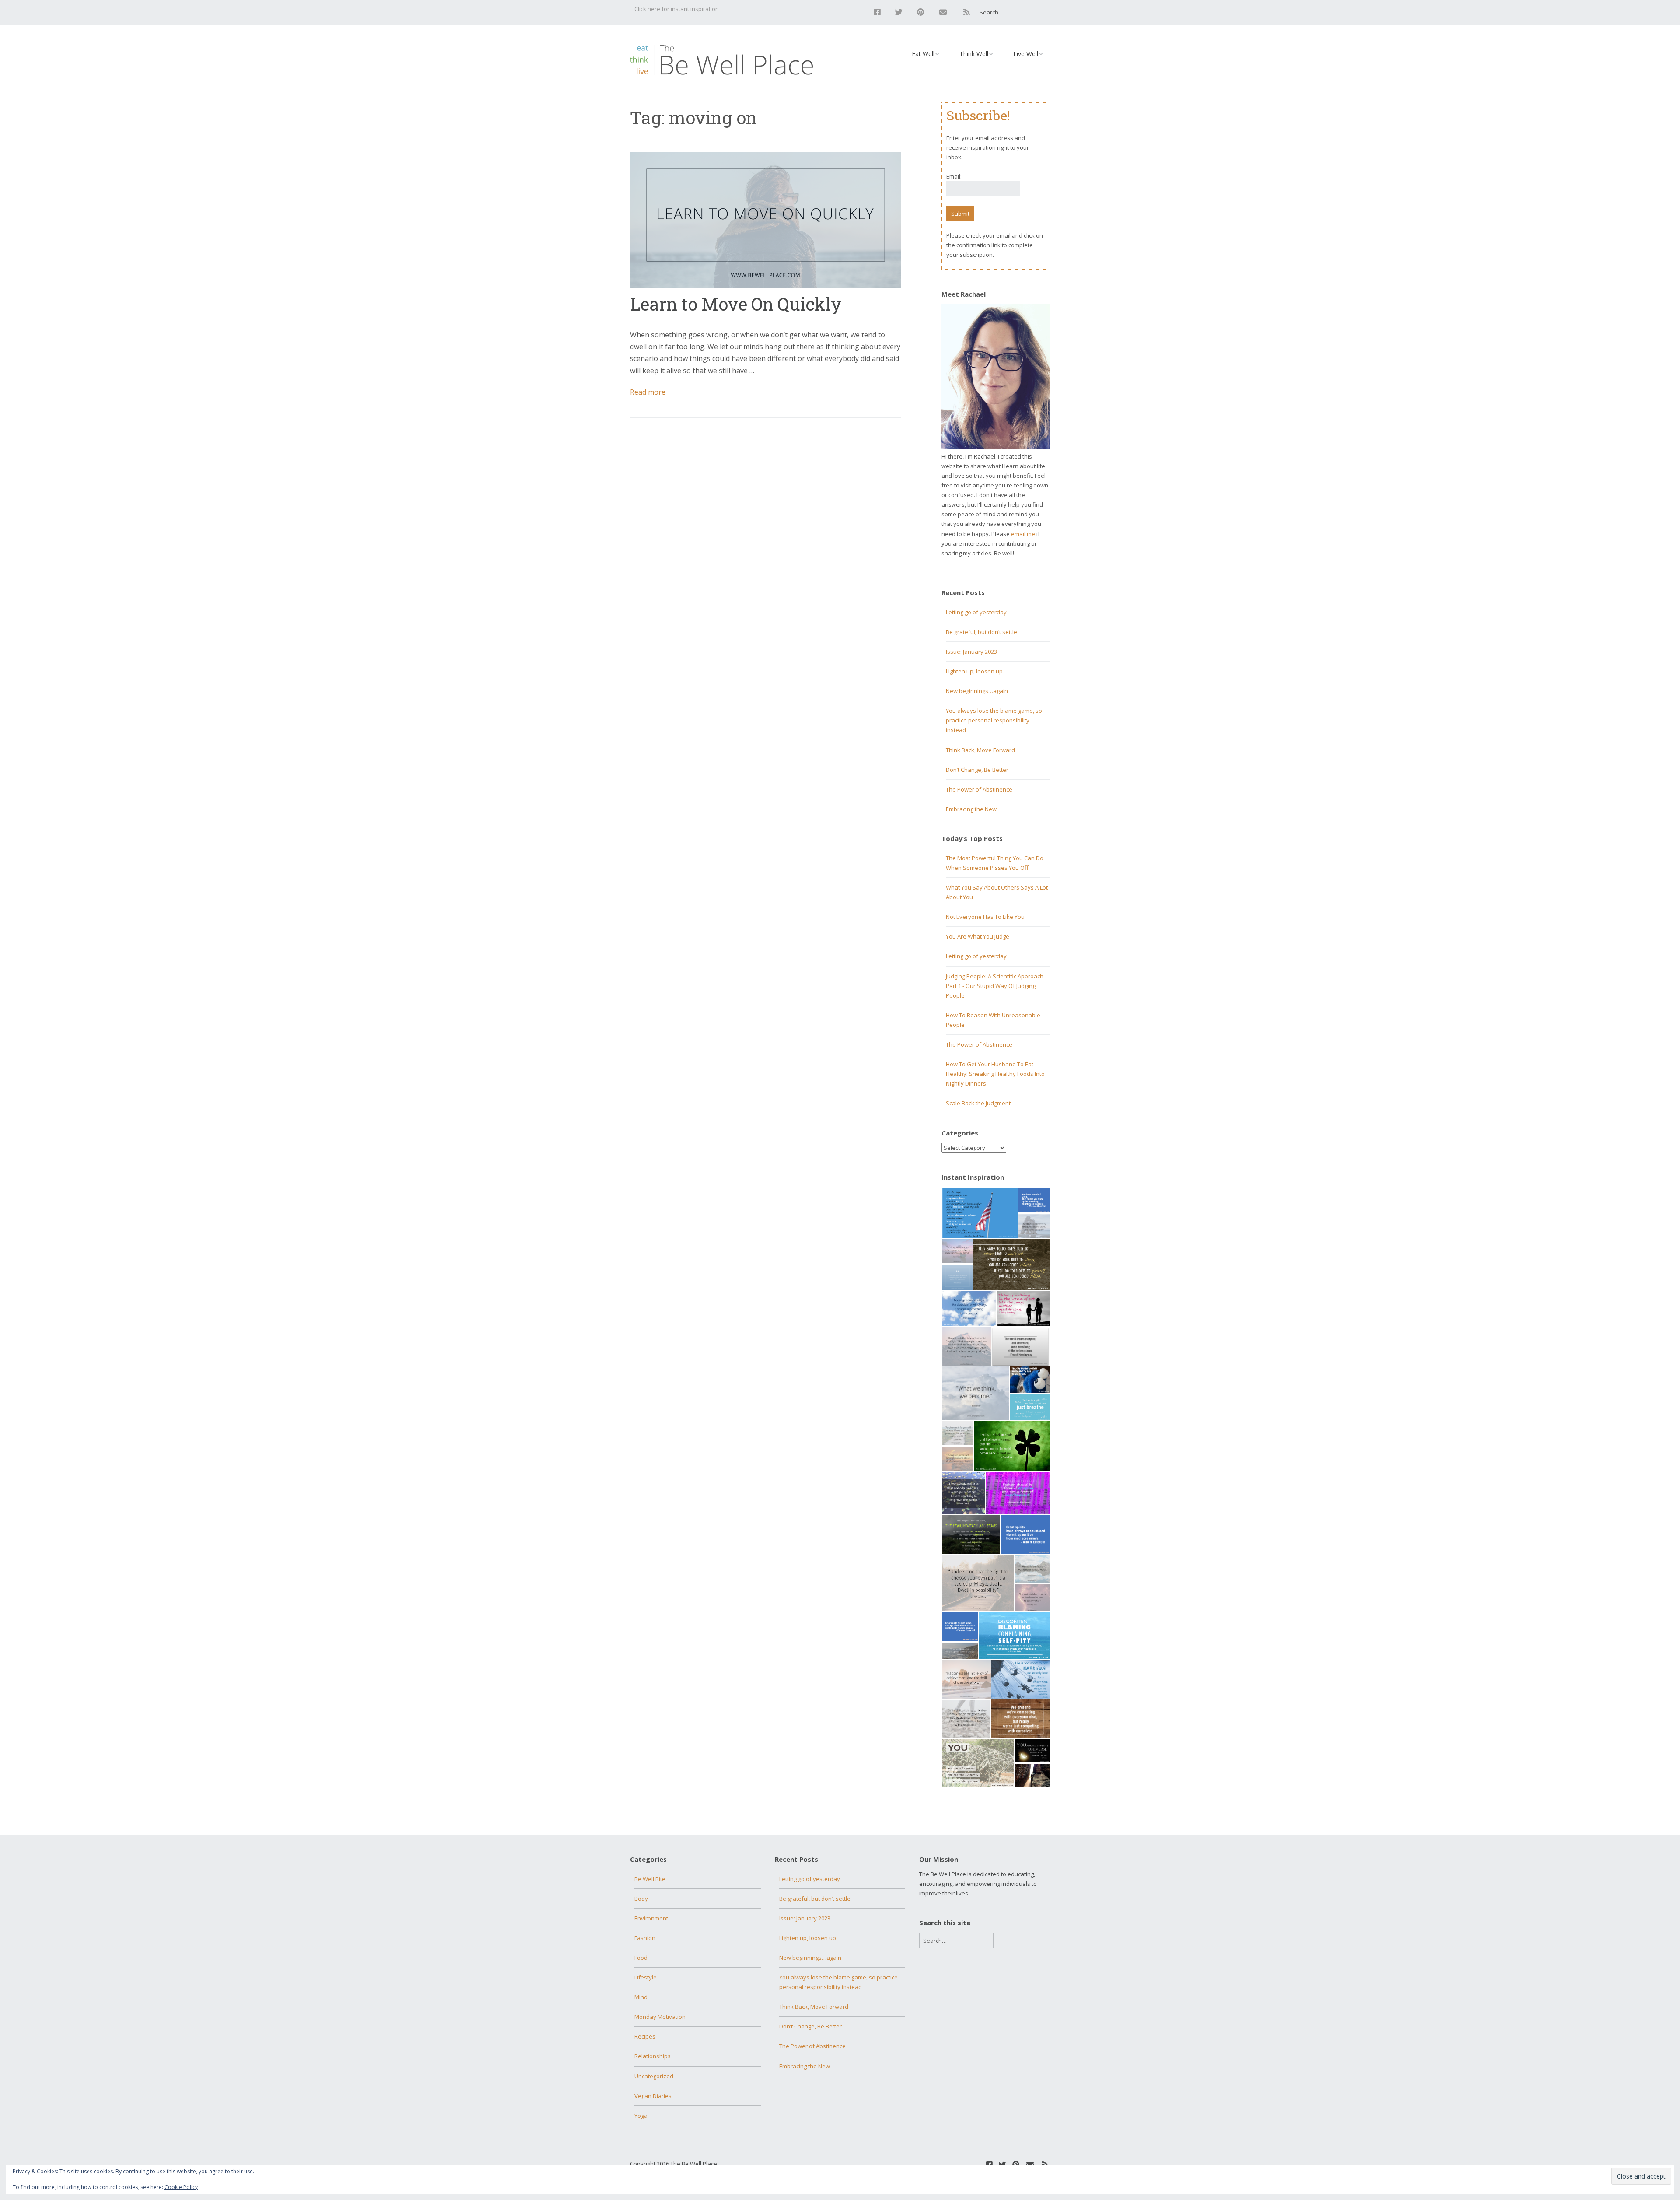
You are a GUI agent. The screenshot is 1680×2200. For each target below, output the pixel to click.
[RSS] (967, 12)
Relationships (653, 2056)
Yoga (641, 2116)
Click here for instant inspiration (677, 9)
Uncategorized (654, 2076)
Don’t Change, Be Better (977, 770)
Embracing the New (971, 809)
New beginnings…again (977, 691)
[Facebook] (880, 12)
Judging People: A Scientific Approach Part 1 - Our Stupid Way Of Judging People (995, 986)
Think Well (974, 54)
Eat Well (923, 54)
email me (1023, 534)
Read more (648, 392)
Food (641, 1958)
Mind (641, 1997)
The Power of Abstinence (979, 789)
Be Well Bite (650, 1879)
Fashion (645, 1938)
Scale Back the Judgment (978, 1103)
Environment (651, 1918)
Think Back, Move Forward (980, 750)
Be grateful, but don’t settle (982, 632)
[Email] (943, 12)
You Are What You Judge (978, 936)
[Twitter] (899, 12)
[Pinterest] (920, 12)
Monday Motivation (660, 2017)
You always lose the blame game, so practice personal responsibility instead (994, 720)
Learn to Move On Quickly (736, 304)
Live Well (1026, 54)
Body (641, 1899)
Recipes (645, 2036)
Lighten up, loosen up (974, 671)
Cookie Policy (181, 2187)
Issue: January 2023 (971, 652)
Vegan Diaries (653, 2096)
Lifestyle (646, 1977)
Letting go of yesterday (976, 612)
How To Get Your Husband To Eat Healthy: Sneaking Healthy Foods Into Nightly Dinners (995, 1074)
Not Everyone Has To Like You (985, 917)
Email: (954, 176)
